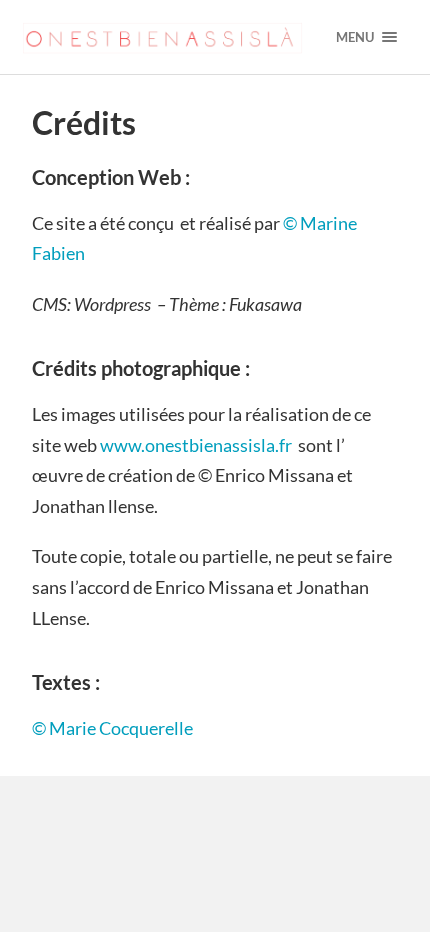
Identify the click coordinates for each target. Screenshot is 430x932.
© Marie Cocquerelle (114, 728)
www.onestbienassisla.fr (196, 445)
